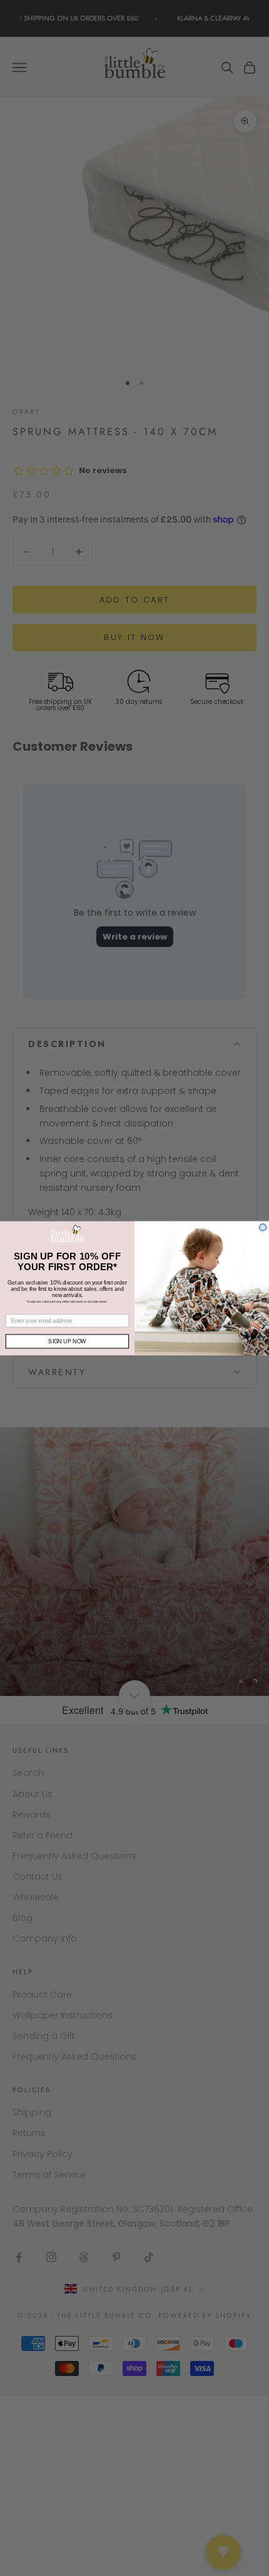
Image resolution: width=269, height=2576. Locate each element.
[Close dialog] (263, 1227)
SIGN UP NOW (67, 1341)
